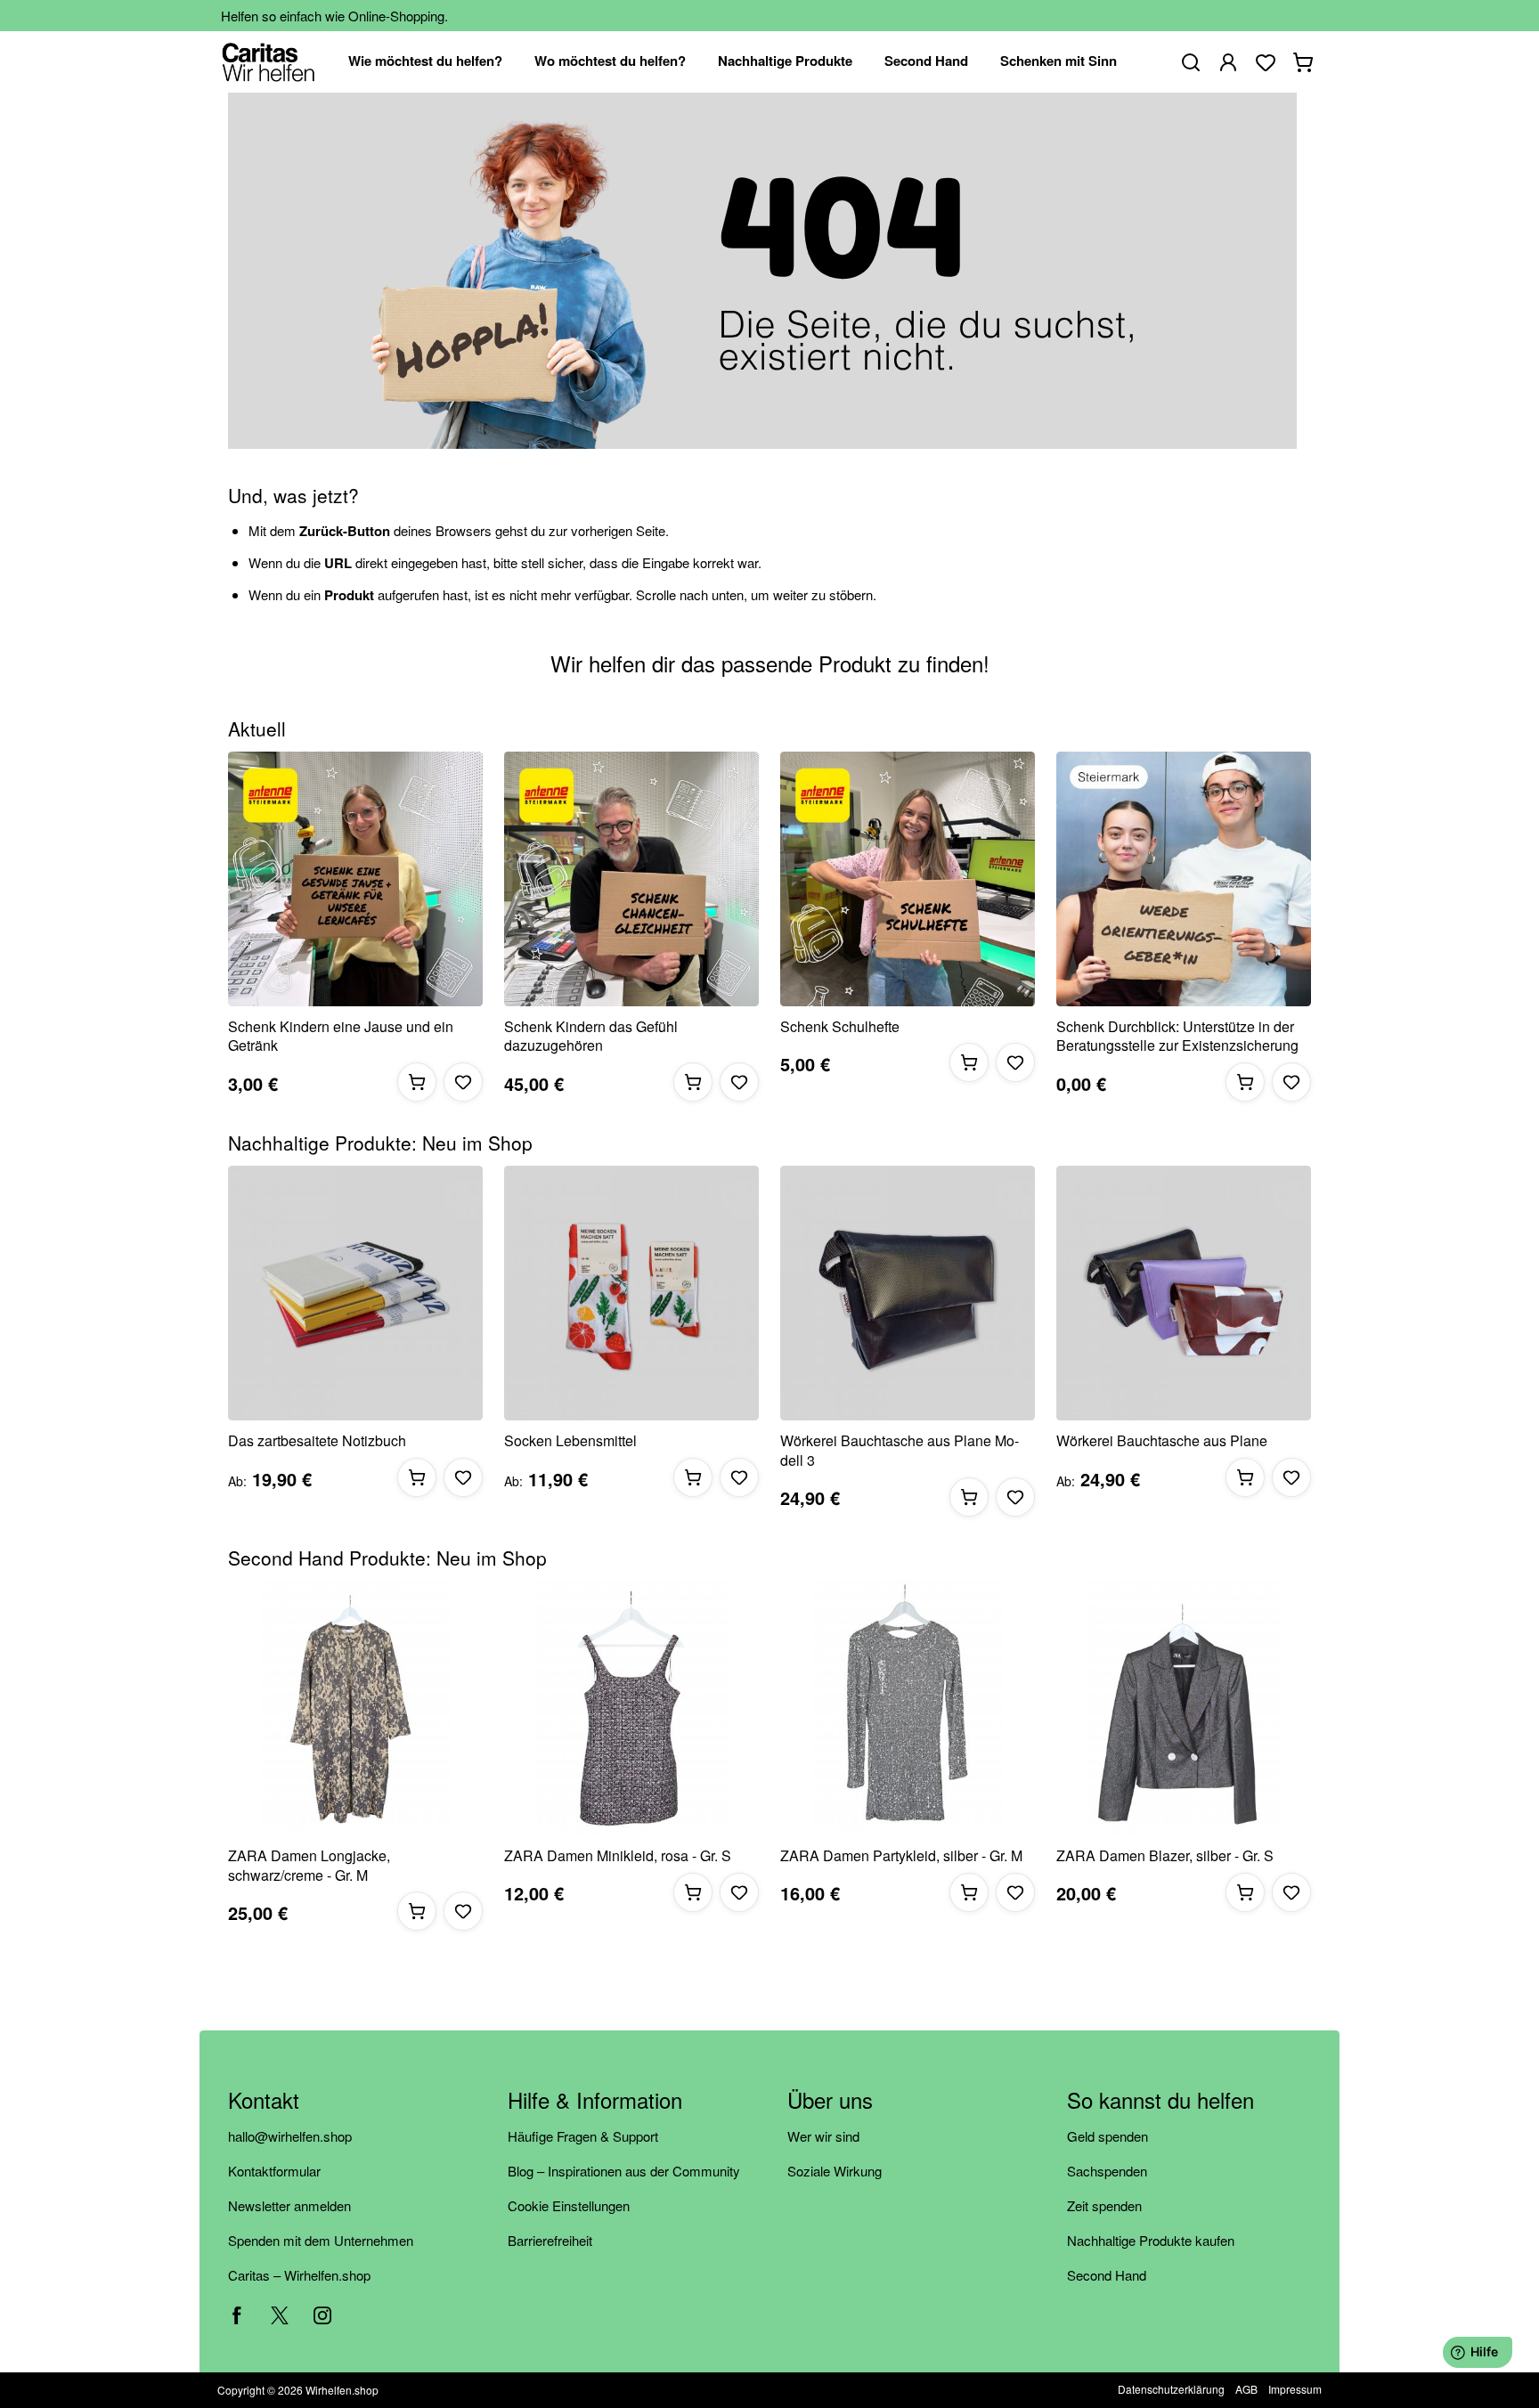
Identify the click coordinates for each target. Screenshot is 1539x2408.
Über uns (830, 2101)
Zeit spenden (1104, 2205)
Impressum (1295, 2389)
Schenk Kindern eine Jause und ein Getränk (341, 1036)
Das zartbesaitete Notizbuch (317, 1441)
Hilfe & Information (595, 2101)
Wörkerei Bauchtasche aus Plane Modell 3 (900, 1450)
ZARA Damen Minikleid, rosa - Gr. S (618, 1856)
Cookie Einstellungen (569, 2205)
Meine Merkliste (1266, 62)
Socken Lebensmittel (570, 1441)
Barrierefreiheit (550, 2240)
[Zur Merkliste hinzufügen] (463, 1082)
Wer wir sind (823, 2136)
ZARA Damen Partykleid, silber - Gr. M (901, 1856)
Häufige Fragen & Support (583, 2136)
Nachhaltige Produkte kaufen (1151, 2240)
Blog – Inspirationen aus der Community (624, 2171)
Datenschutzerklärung (1171, 2389)
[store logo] (269, 62)
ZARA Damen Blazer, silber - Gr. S (1165, 1856)
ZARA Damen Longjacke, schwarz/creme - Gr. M (309, 1865)
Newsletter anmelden (289, 2205)
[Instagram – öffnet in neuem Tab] (322, 2315)
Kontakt (264, 2101)
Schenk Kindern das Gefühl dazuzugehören (591, 1036)
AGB (1246, 2389)
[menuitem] (425, 62)
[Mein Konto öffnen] (1228, 62)
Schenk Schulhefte (840, 1027)
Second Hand (1107, 2275)
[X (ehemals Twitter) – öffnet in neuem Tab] (280, 2315)
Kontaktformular (274, 2171)
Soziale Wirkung (835, 2171)
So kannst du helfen (1160, 2101)
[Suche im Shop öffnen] (1191, 62)
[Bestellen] (417, 1082)
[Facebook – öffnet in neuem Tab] (237, 2315)
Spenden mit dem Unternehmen (321, 2240)
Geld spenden (1107, 2136)
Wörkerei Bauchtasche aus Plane (1162, 1441)
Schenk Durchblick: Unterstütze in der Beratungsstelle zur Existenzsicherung (1177, 1036)
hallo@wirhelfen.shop (290, 2136)
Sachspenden (1107, 2171)
